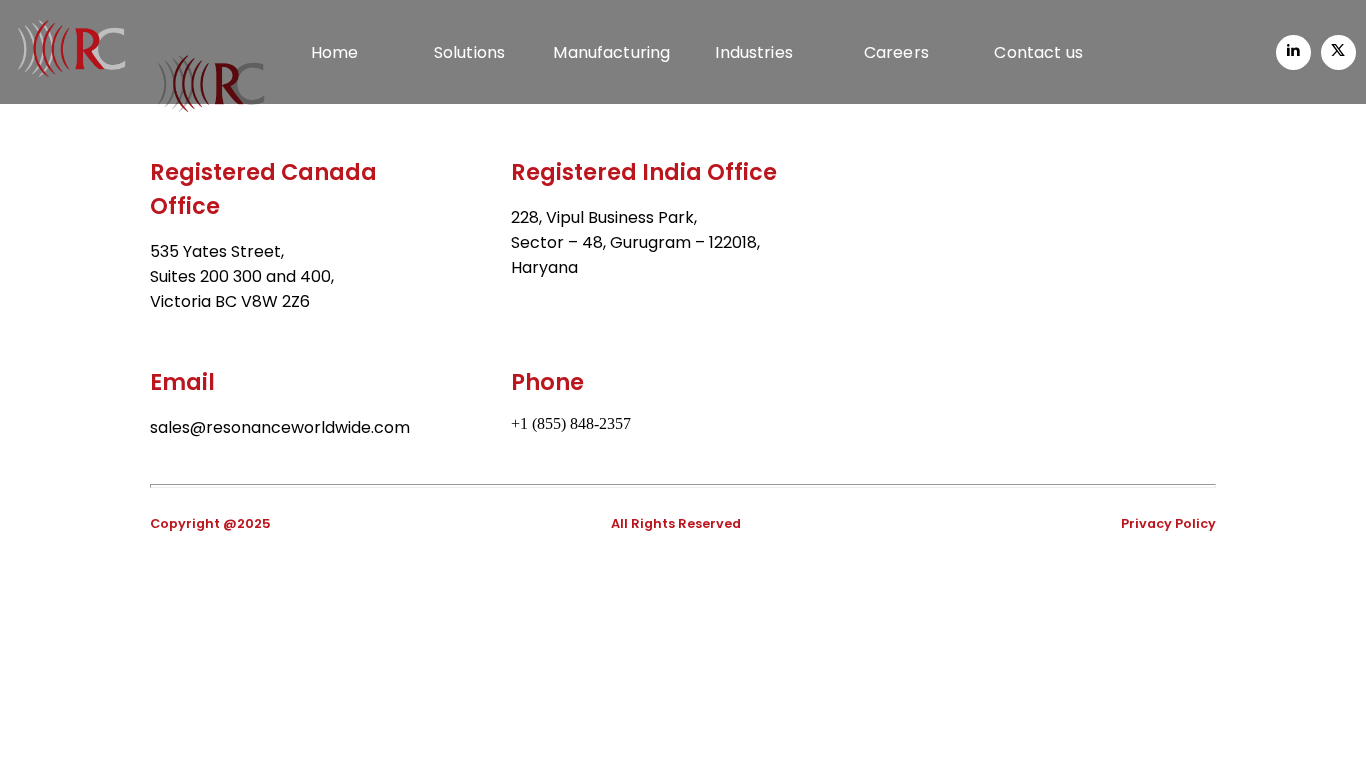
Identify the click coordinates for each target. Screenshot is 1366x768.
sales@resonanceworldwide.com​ (280, 427)
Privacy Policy (1168, 523)
